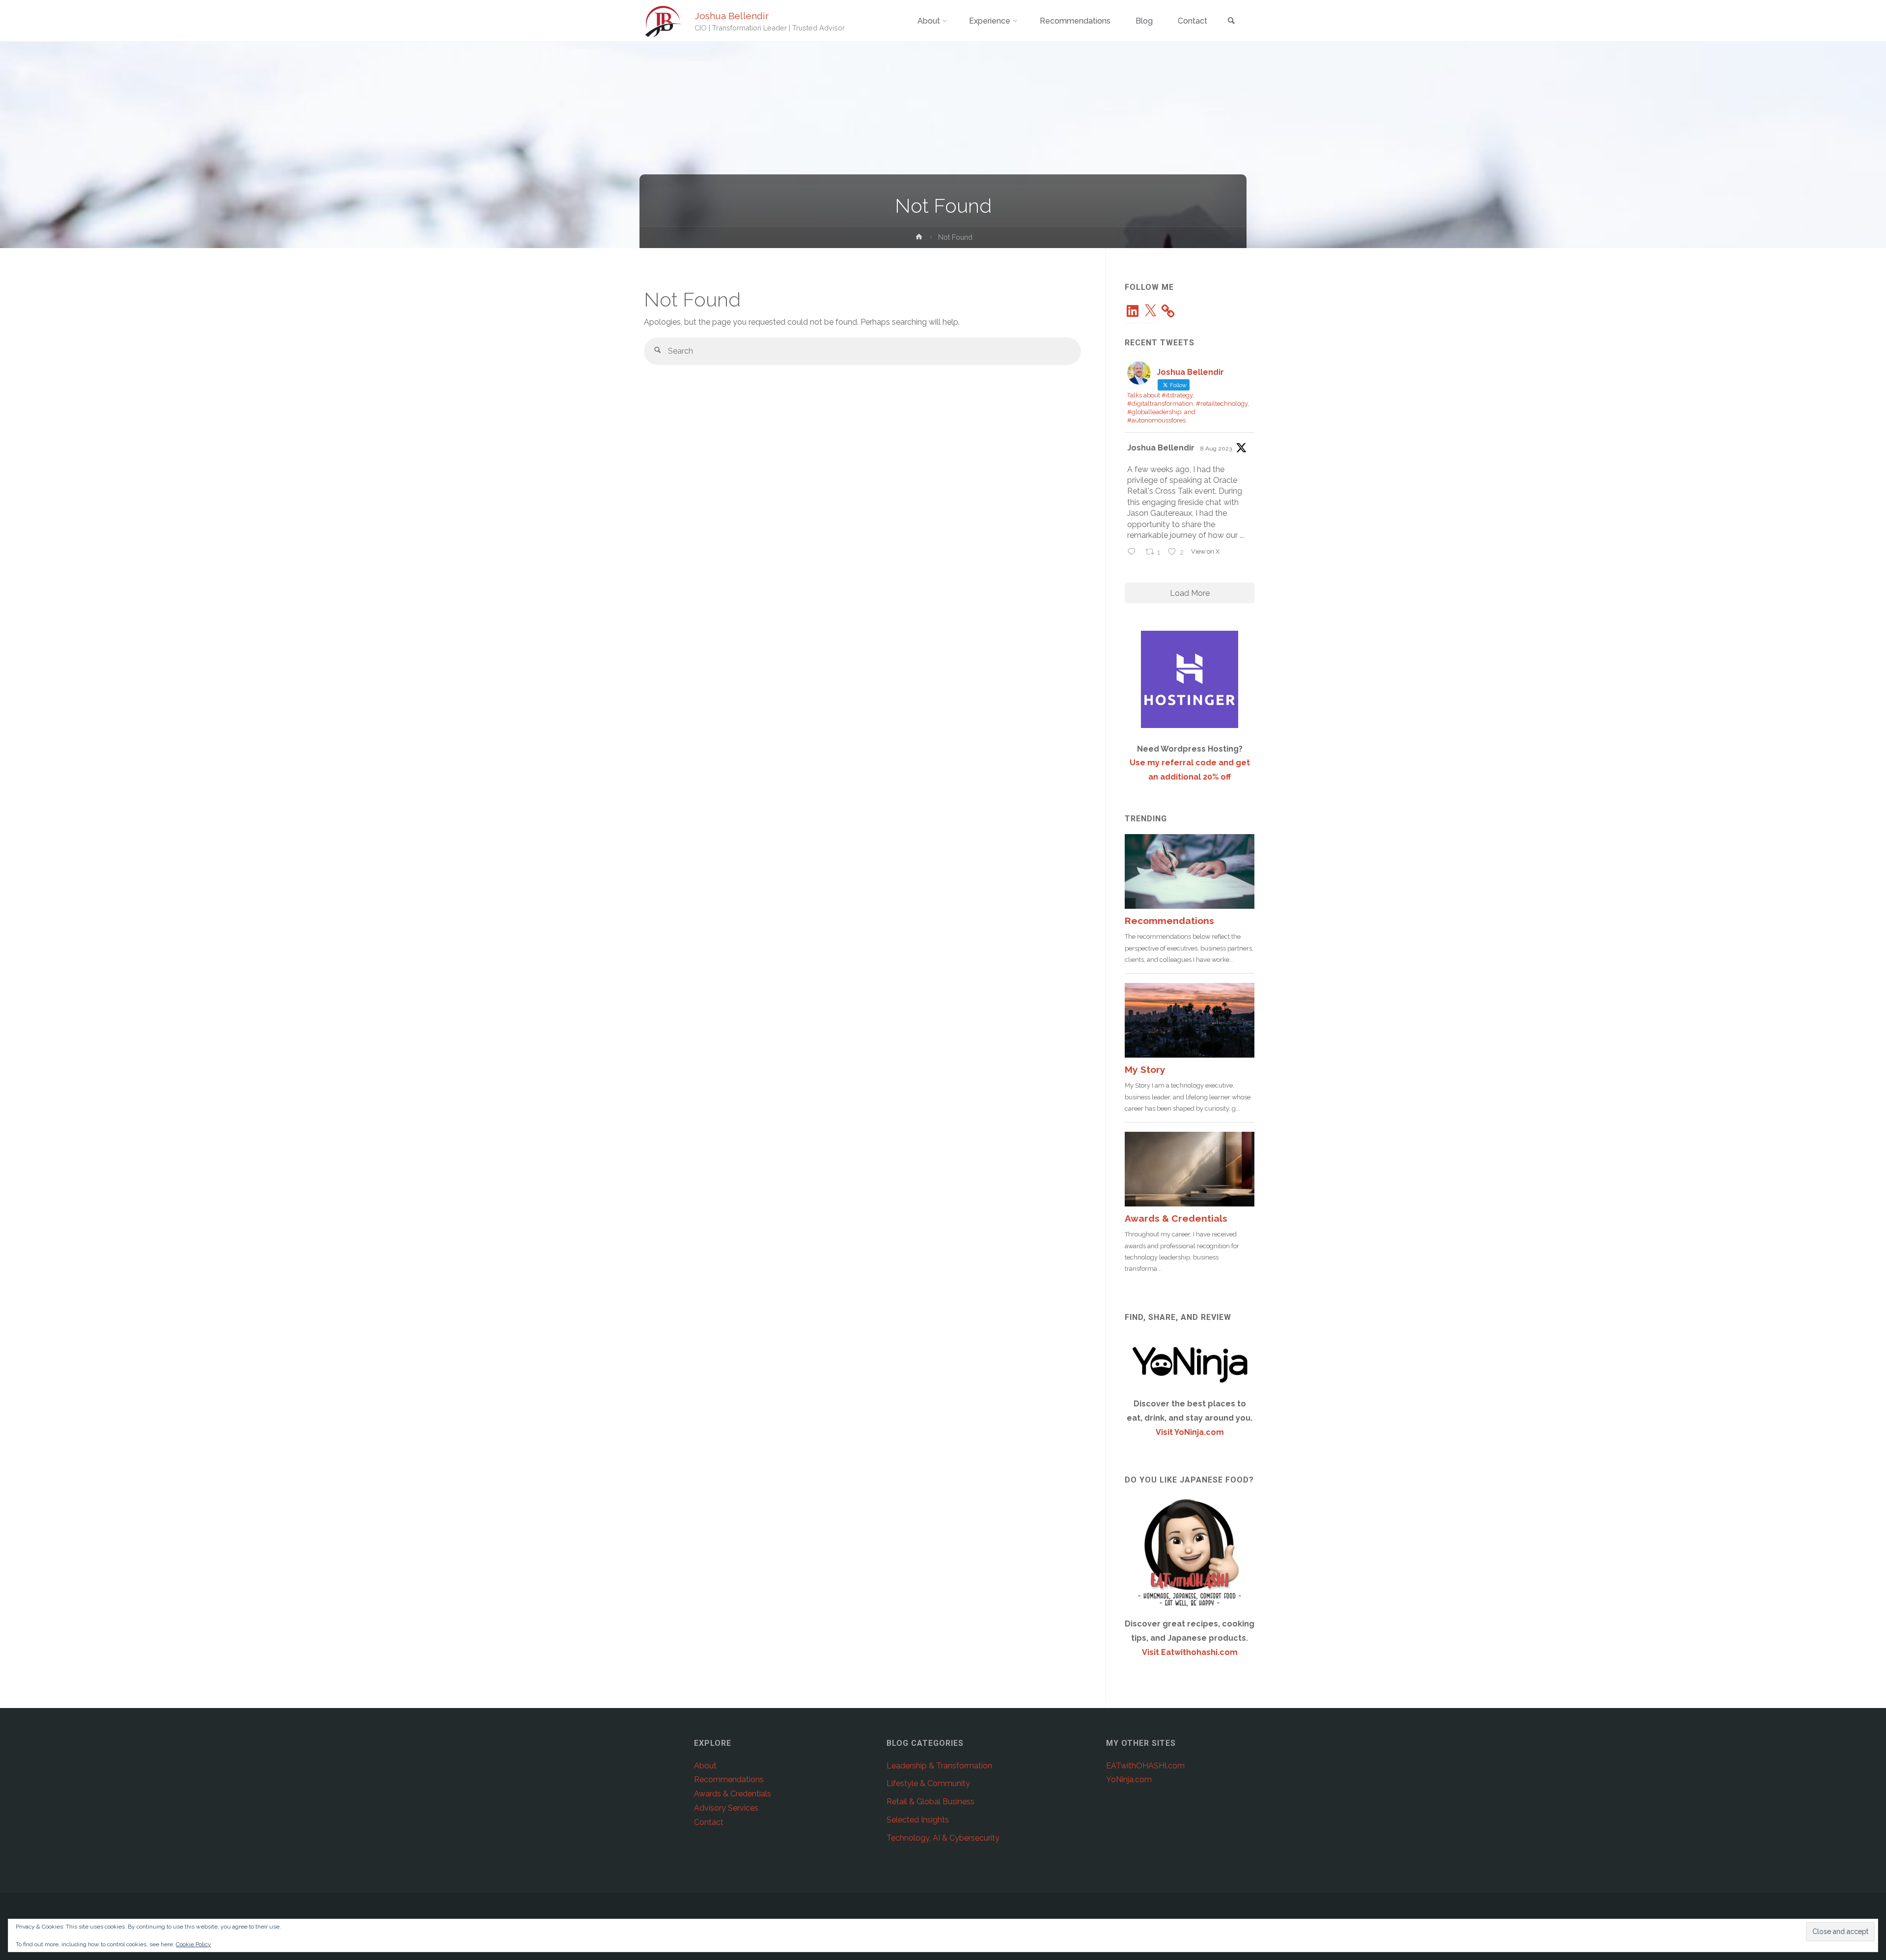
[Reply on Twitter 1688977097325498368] (1134, 553)
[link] (1231, 21)
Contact (709, 1822)
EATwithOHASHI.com (1145, 1766)
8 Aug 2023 (1216, 448)
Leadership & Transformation (939, 1766)
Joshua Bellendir (732, 16)
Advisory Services (726, 1808)
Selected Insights (918, 1820)
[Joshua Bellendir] (663, 21)
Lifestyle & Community (928, 1783)
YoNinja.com (1129, 1779)
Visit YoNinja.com (1190, 1432)
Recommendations (729, 1779)
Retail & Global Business (930, 1802)
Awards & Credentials (733, 1794)
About (705, 1766)
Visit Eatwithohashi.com (1190, 1652)
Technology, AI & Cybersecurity (943, 1838)
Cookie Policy (194, 1944)
